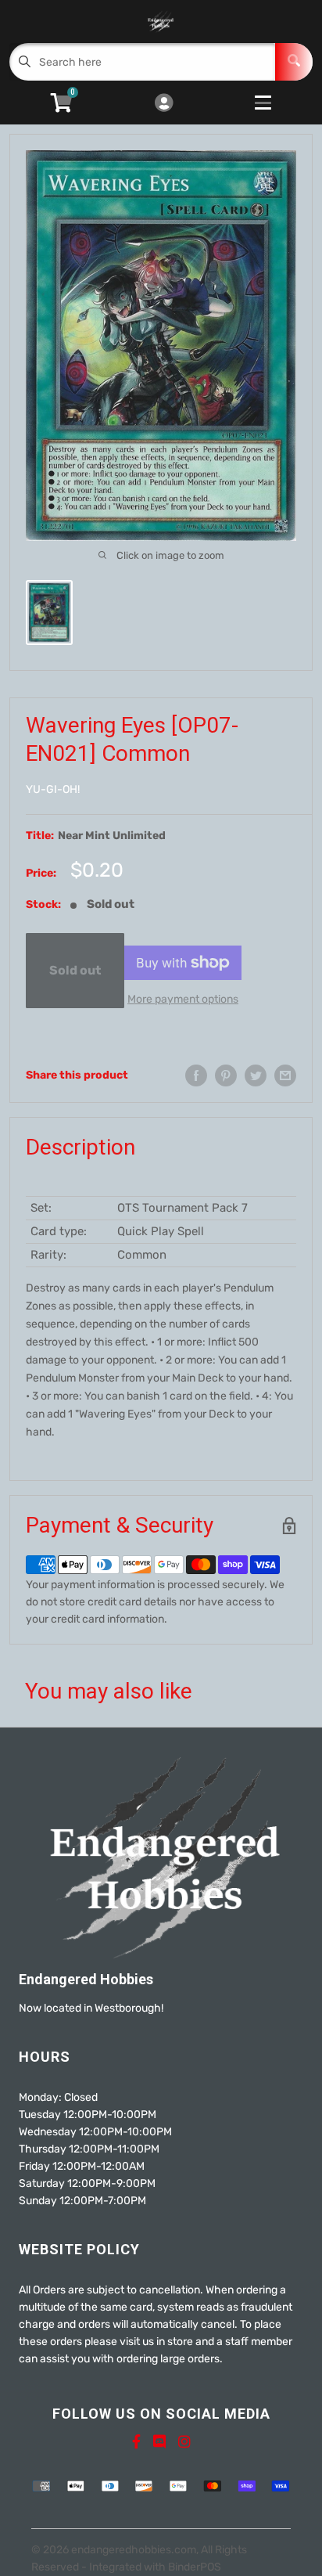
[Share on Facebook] (196, 1075)
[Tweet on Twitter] (256, 1075)
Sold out (75, 970)
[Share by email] (285, 1075)
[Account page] (164, 104)
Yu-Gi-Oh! (53, 789)
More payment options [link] (183, 999)
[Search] (294, 62)
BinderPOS (195, 2567)
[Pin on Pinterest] (226, 1075)
